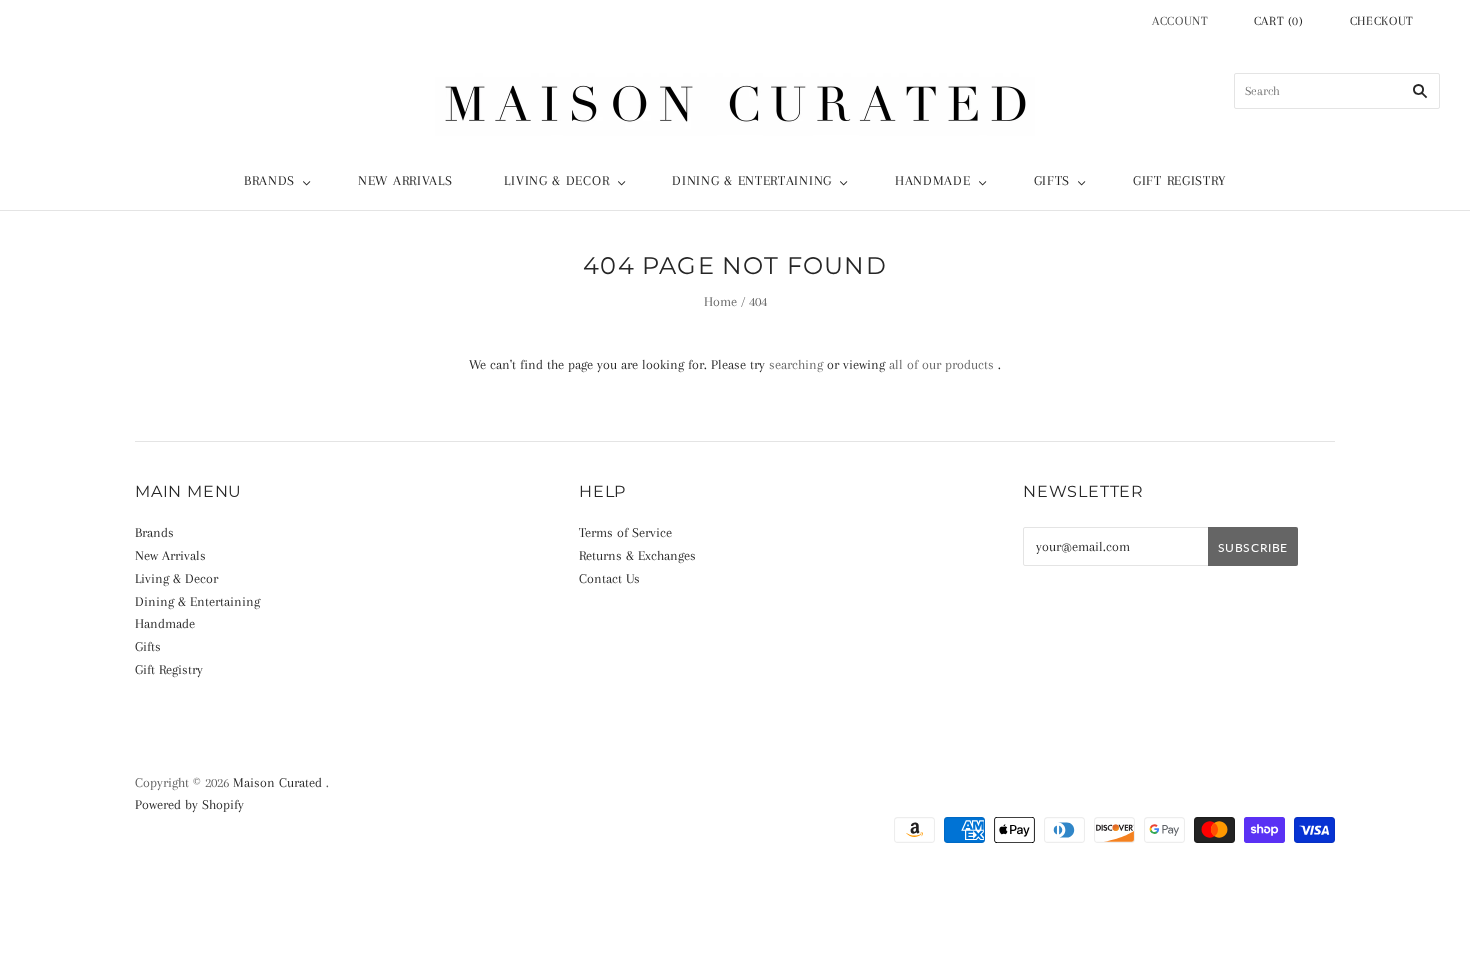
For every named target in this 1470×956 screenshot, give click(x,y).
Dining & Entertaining (752, 180)
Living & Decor (556, 180)
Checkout (1382, 21)
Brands (269, 180)
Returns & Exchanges (637, 555)
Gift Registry (1179, 180)
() (1279, 21)
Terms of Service (625, 532)
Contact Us (609, 578)
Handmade (933, 180)
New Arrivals (405, 180)
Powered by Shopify (189, 804)
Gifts (1052, 180)
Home (720, 301)
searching (796, 364)
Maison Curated (277, 782)
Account (1180, 21)
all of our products (941, 364)
